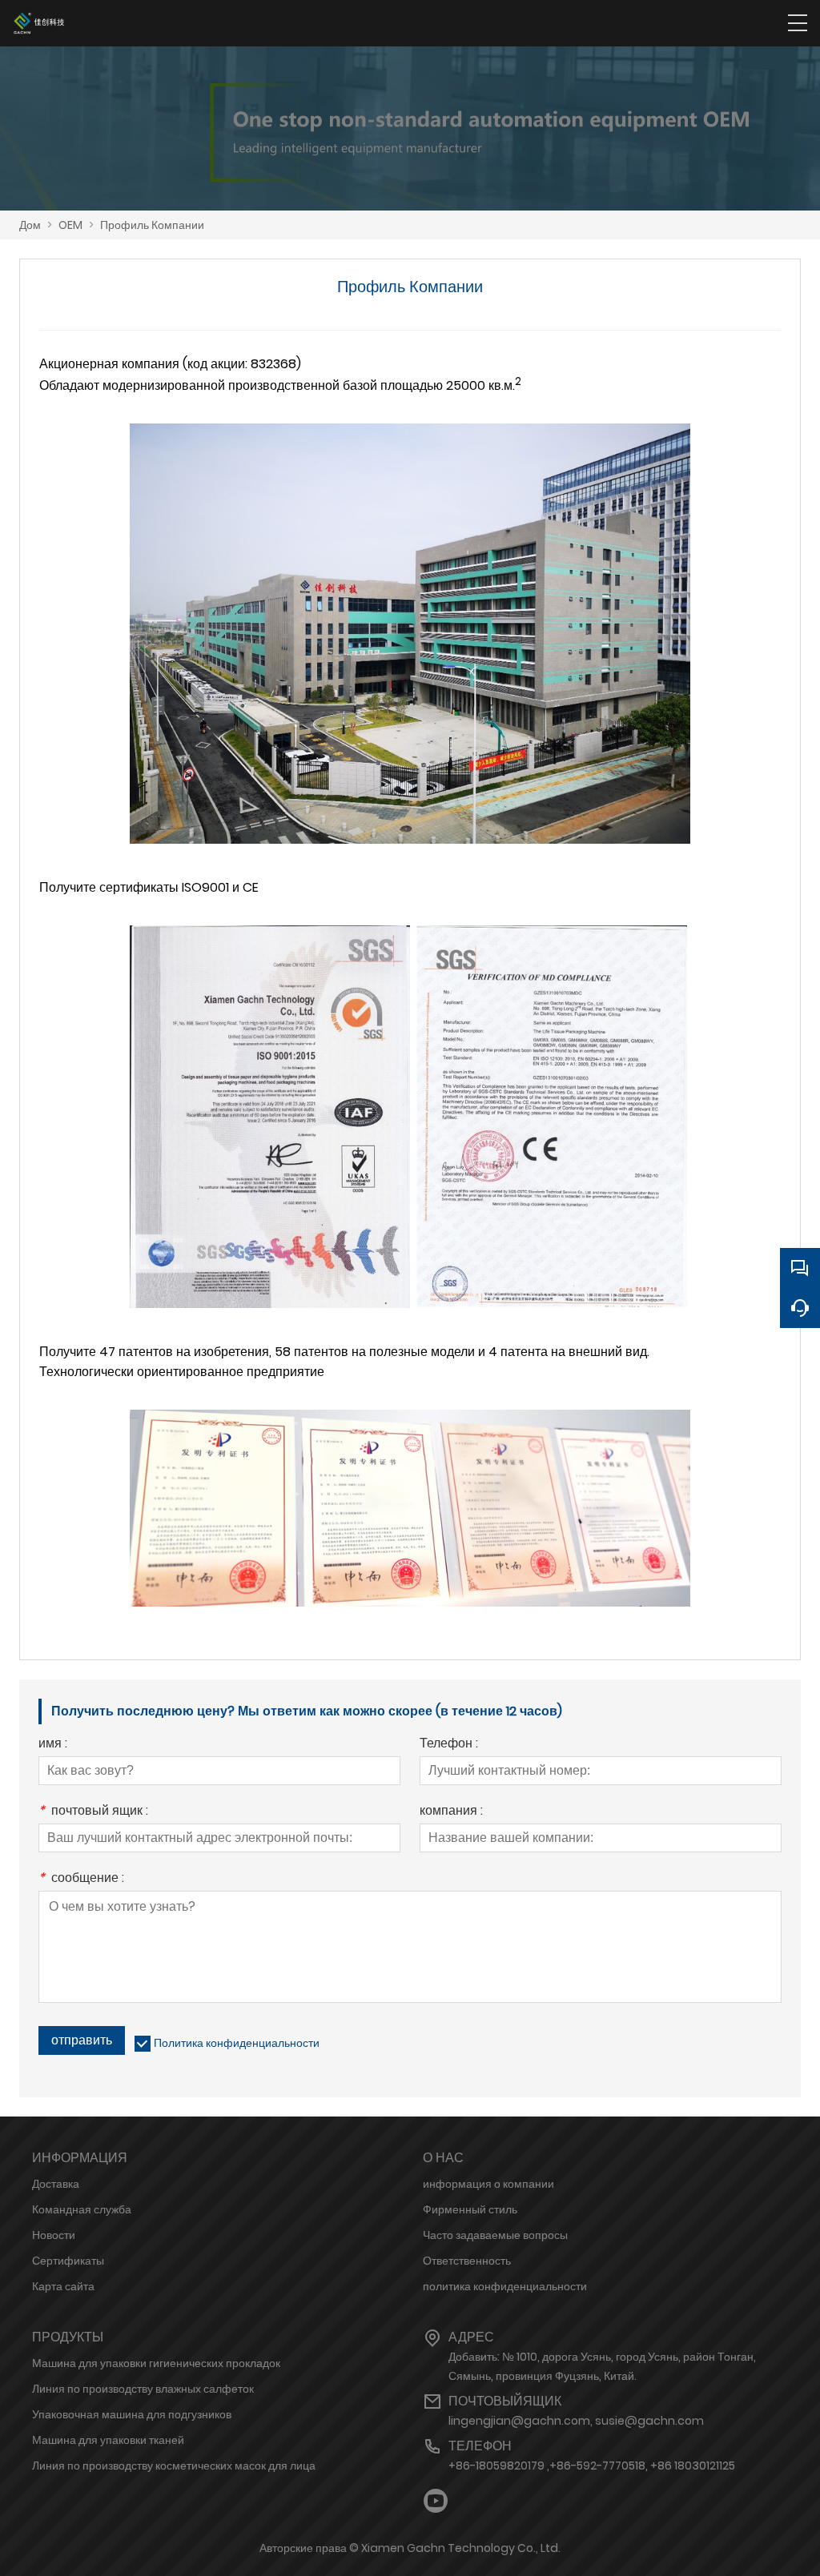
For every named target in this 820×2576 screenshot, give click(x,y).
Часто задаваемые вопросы (495, 2235)
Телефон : (449, 1745)
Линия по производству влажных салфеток (143, 2389)
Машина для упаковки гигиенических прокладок (156, 2363)
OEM (70, 225)
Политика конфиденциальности (237, 2043)
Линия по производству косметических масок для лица (174, 2466)
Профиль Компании (152, 225)
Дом (30, 225)
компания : (451, 1812)
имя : (53, 1745)
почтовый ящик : (93, 1812)
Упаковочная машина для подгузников (132, 2414)
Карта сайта (63, 2286)
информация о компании (488, 2184)
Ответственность (467, 2261)
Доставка (56, 2184)
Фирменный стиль (470, 2209)
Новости (54, 2235)
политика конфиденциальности (505, 2286)
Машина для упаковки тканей (108, 2440)
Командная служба (82, 2209)
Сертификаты (68, 2261)
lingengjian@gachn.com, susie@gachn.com (576, 2421)
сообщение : (81, 1879)
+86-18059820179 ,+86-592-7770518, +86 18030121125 (592, 2466)
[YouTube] (436, 2501)
